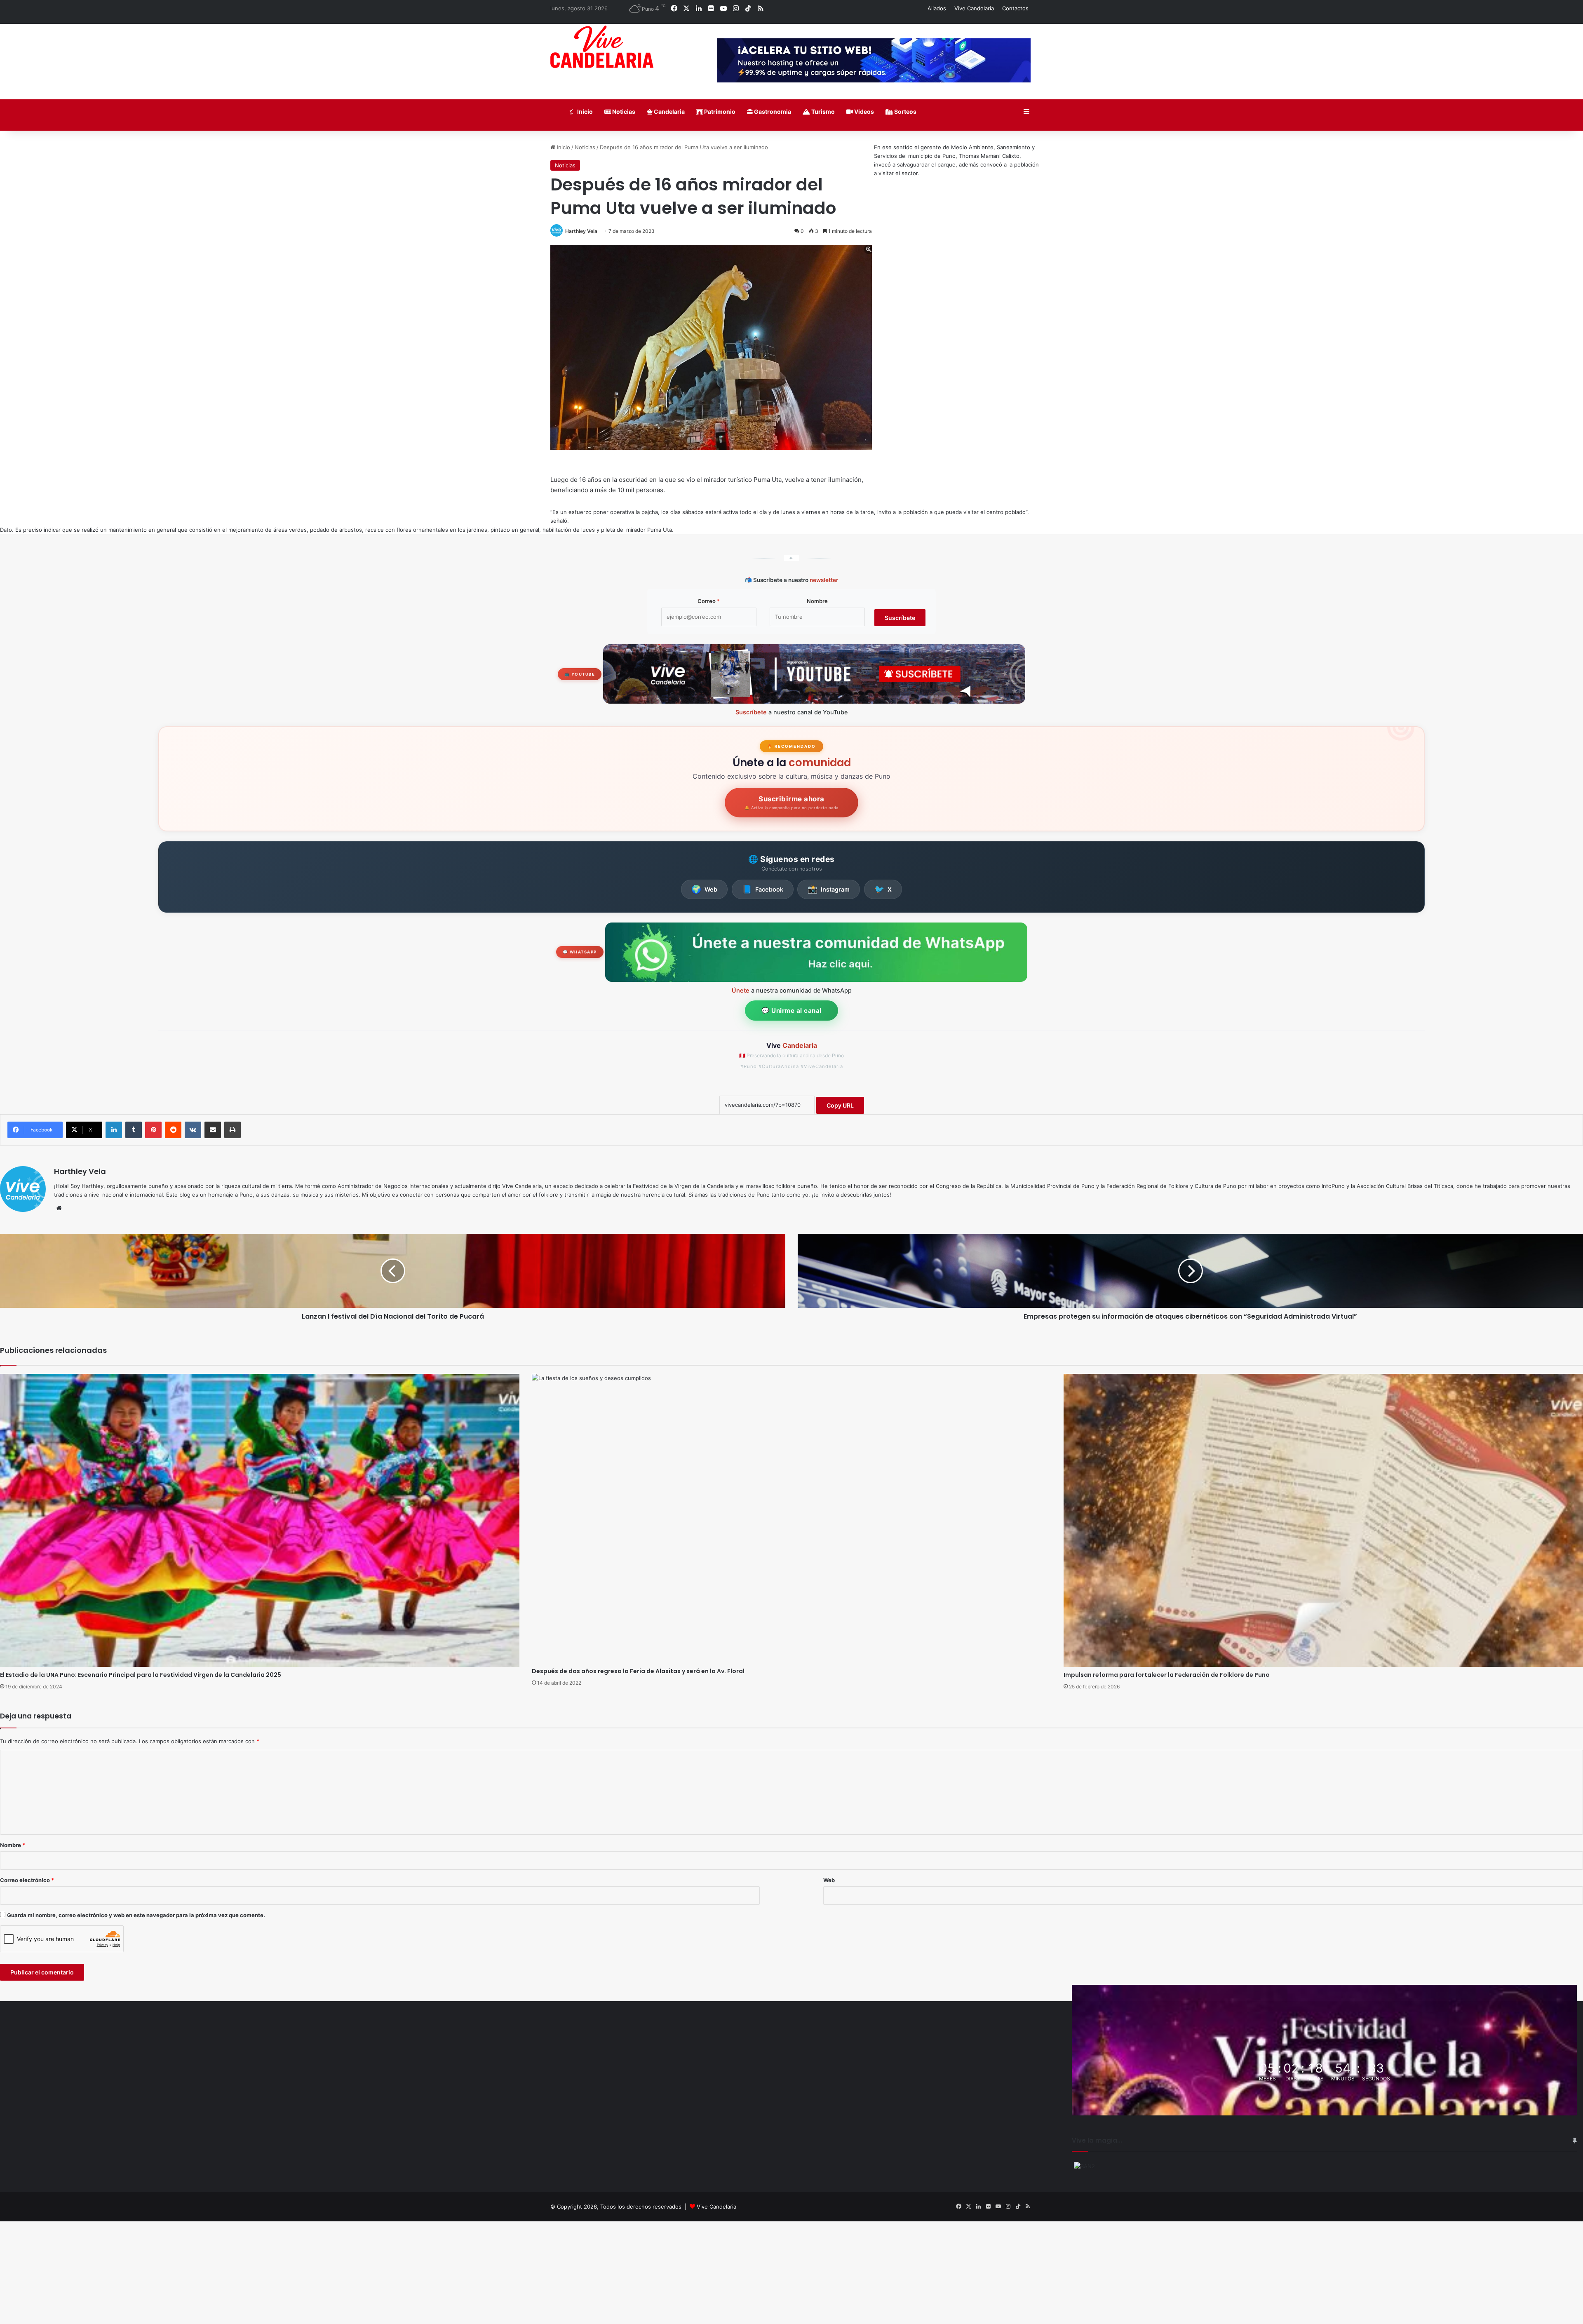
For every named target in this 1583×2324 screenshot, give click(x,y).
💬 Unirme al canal (791, 1011)
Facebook (763, 889)
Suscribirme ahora (791, 803)
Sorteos (905, 112)
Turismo (822, 112)
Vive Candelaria (974, 8)
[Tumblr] (134, 1130)
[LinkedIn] (114, 1130)
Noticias (623, 112)
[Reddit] (173, 1130)
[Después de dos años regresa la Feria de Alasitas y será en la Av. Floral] (791, 1518)
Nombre (817, 601)
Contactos (1015, 8)
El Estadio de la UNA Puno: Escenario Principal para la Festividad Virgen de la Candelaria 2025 (141, 1675)
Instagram (829, 889)
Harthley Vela (581, 231)
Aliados (937, 8)
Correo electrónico (27, 1880)
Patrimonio (719, 112)
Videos (863, 112)
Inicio (584, 112)
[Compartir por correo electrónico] (213, 1130)
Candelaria (669, 112)
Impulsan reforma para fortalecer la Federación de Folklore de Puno (1167, 1675)
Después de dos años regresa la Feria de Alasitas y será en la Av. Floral (638, 1671)
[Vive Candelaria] (602, 47)
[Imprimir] (233, 1130)
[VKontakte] (193, 1130)
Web (704, 889)
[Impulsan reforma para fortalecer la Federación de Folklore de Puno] (1323, 1520)
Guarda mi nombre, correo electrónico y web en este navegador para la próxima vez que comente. (136, 1915)
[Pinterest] (153, 1130)
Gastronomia (772, 112)
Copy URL (840, 1105)
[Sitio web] (59, 1208)
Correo (709, 601)
